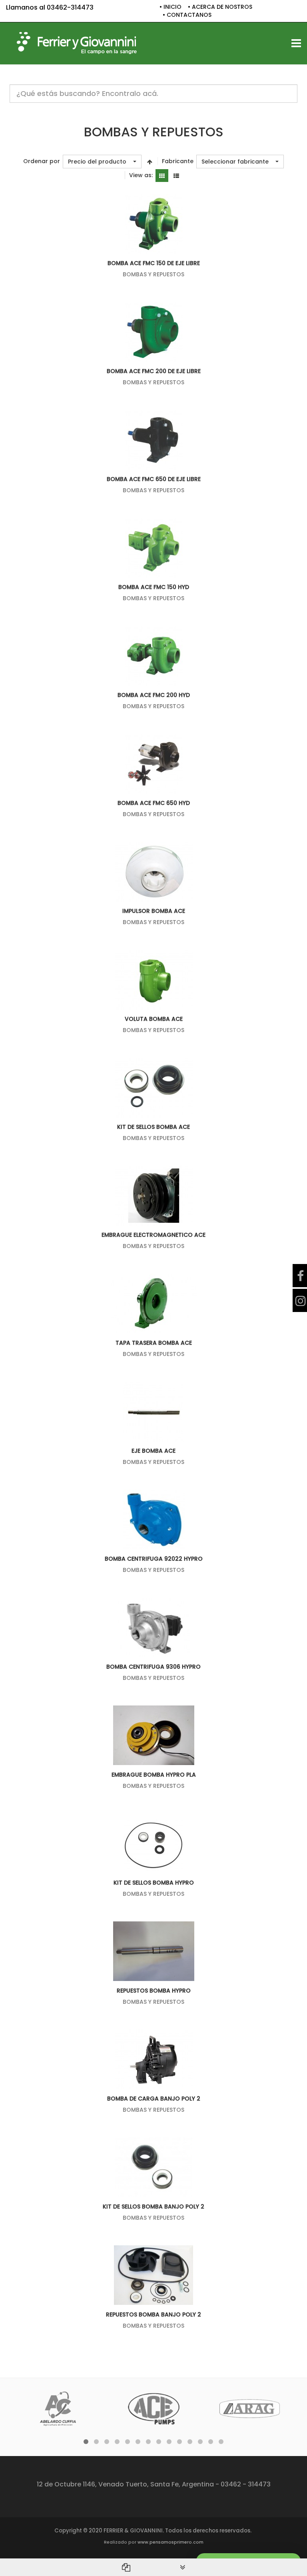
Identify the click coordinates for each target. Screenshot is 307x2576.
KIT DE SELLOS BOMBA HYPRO (154, 1883)
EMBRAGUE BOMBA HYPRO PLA (154, 1775)
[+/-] (150, 162)
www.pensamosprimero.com (170, 2542)
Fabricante (178, 161)
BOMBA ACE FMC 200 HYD (154, 695)
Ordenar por (42, 161)
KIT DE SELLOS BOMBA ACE (153, 1127)
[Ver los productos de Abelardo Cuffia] (58, 2409)
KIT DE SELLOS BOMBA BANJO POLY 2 (153, 2207)
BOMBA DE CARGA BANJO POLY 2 (154, 2099)
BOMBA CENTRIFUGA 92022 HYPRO (154, 1559)
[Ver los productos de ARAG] (250, 2409)
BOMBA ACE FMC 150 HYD (154, 587)
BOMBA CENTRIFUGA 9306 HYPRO (153, 1667)
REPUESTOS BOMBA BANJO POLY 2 (153, 2314)
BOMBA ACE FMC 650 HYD (154, 803)
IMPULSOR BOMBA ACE (154, 911)
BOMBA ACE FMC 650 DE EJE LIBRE (154, 479)
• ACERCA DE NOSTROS (220, 7)
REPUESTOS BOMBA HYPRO (154, 1991)
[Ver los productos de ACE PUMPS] (154, 2409)
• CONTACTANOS (187, 15)
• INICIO (170, 7)
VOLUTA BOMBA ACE (154, 1019)
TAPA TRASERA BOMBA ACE (154, 1343)
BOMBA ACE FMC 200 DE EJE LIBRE (154, 371)
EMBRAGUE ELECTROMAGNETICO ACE (153, 1235)
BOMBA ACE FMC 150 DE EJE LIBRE (154, 263)
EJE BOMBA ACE (153, 1451)
